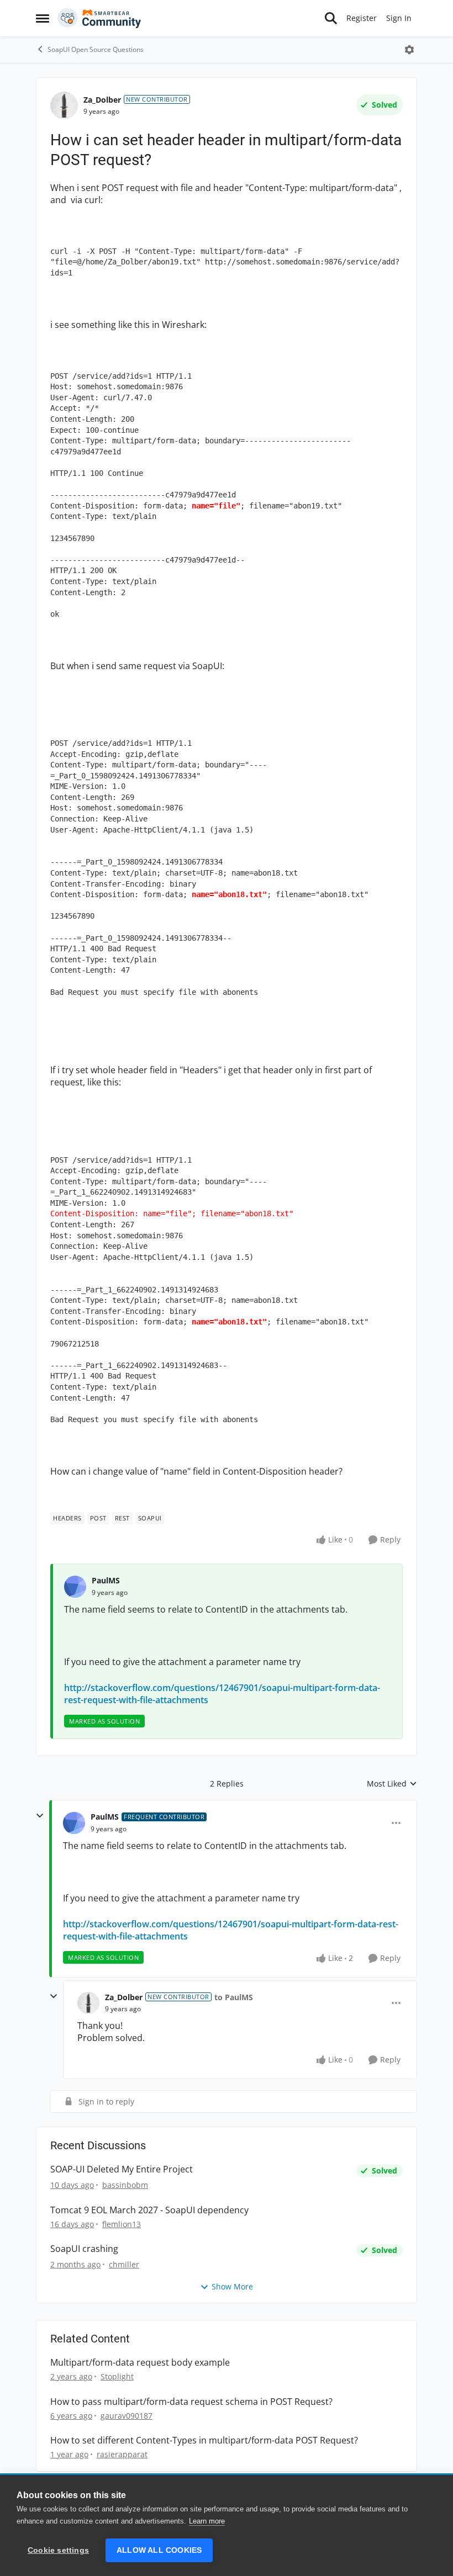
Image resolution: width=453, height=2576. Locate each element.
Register (362, 18)
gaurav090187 (127, 2416)
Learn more (207, 2521)
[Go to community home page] (99, 18)
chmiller (124, 2264)
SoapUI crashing (84, 2249)
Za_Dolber (102, 100)
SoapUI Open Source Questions (96, 49)
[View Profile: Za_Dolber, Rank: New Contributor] (64, 105)
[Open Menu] (409, 50)
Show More (232, 2286)
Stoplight (117, 2376)
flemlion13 (122, 2224)
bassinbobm (125, 2185)
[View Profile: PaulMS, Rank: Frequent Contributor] (74, 1823)
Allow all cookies (159, 2550)
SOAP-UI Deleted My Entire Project (122, 2169)
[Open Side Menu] (43, 18)
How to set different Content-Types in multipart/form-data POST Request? (204, 2440)
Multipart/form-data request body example (140, 2363)
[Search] (331, 18)
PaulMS (106, 1580)
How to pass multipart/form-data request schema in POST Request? (191, 2402)
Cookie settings (58, 2550)
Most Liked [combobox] (392, 1784)
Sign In (399, 18)
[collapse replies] (40, 1816)
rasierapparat (122, 2454)
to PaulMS (234, 1997)
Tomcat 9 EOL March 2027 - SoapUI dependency (149, 2210)
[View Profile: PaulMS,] (75, 1587)
